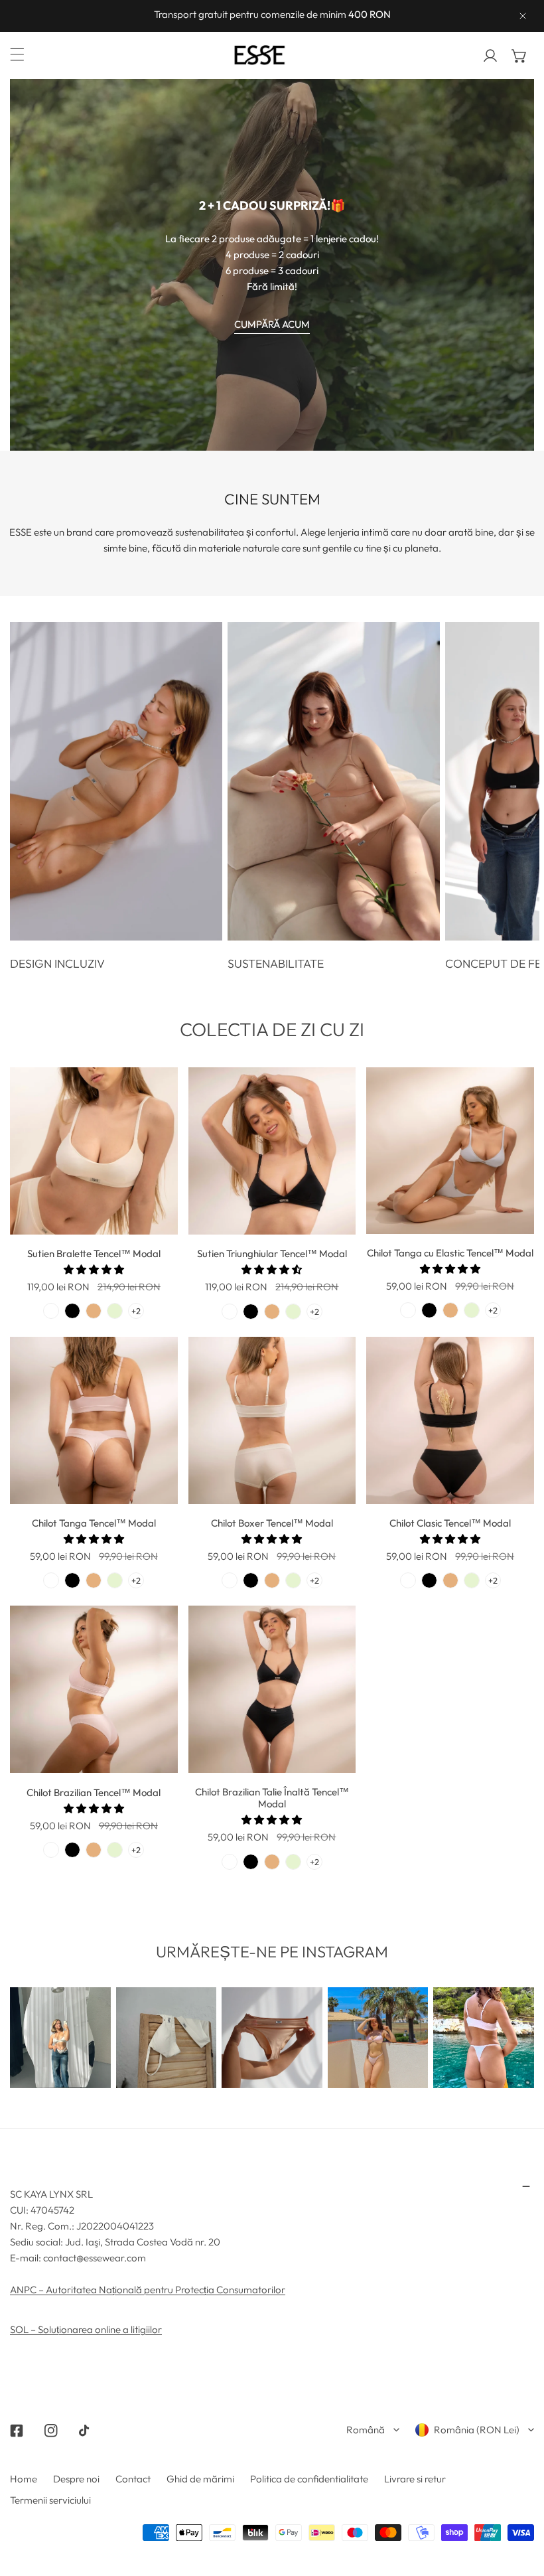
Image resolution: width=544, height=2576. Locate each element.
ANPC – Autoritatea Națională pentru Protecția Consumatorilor (148, 2290)
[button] (519, 56)
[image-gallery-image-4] (378, 2038)
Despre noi (76, 2479)
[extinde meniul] (17, 54)
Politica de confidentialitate (309, 2479)
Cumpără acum (272, 324)
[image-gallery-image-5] (484, 2038)
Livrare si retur (415, 2479)
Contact (133, 2479)
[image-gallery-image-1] (60, 2038)
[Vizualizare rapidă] (153, 1219)
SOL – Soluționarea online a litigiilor (86, 2329)
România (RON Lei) (477, 2430)
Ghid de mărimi (200, 2479)
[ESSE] (269, 55)
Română (366, 2430)
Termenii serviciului (50, 2500)
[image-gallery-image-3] (272, 2038)
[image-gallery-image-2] (167, 2038)
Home (24, 2479)
